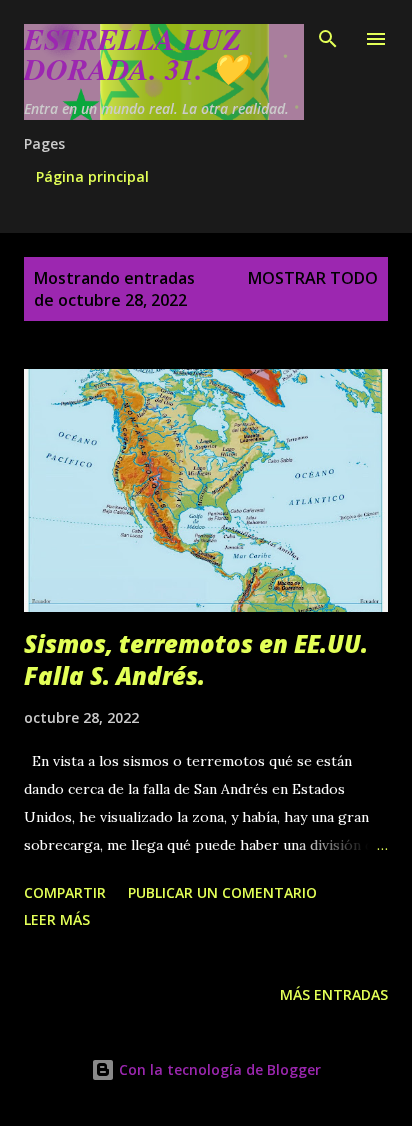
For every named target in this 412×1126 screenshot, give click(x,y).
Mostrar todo (313, 278)
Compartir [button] (65, 892)
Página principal (92, 176)
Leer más (57, 919)
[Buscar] (328, 36)
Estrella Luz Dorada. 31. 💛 (136, 54)
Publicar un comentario (222, 892)
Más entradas (334, 994)
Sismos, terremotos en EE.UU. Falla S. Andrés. (196, 659)
